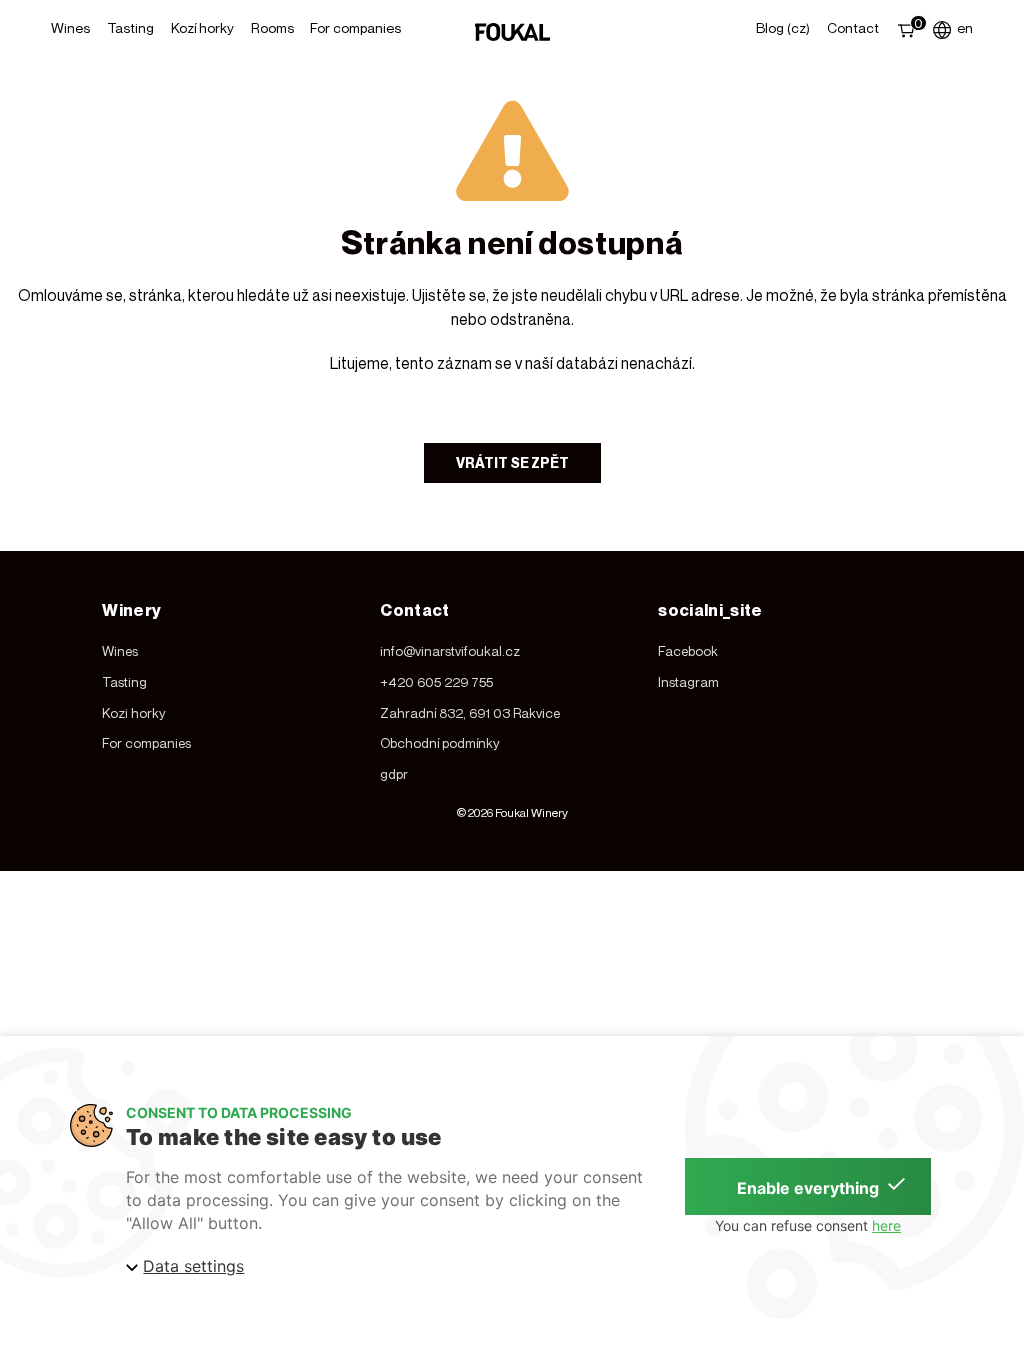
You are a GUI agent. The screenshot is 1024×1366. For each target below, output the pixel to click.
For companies (146, 743)
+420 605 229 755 (436, 682)
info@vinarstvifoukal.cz (450, 651)
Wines (70, 27)
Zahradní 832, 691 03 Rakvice (470, 713)
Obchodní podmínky (440, 743)
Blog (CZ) (783, 27)
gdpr (394, 774)
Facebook (688, 651)
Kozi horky (134, 713)
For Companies (355, 27)
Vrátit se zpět (512, 462)
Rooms (272, 27)
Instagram (688, 682)
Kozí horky (202, 27)
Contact (853, 27)
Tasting (130, 27)
